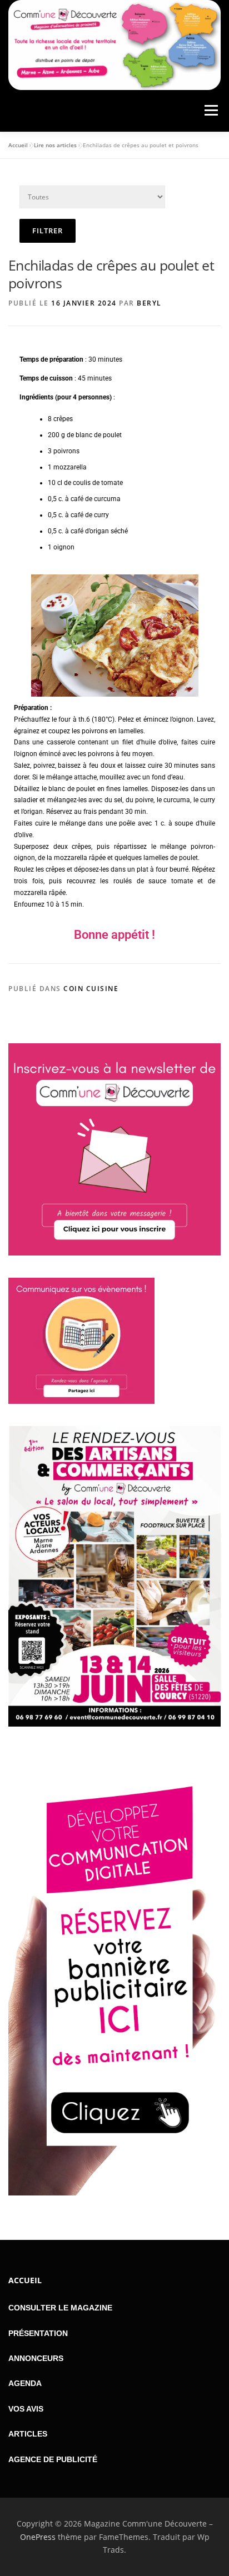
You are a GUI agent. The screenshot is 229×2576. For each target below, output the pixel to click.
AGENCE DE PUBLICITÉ (53, 2459)
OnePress (38, 2537)
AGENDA (25, 2383)
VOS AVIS (26, 2409)
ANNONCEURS (36, 2358)
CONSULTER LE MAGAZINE (60, 2308)
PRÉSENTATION (38, 2333)
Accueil (18, 145)
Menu (210, 111)
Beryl (149, 303)
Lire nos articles (55, 145)
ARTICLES (28, 2434)
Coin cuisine (91, 989)
